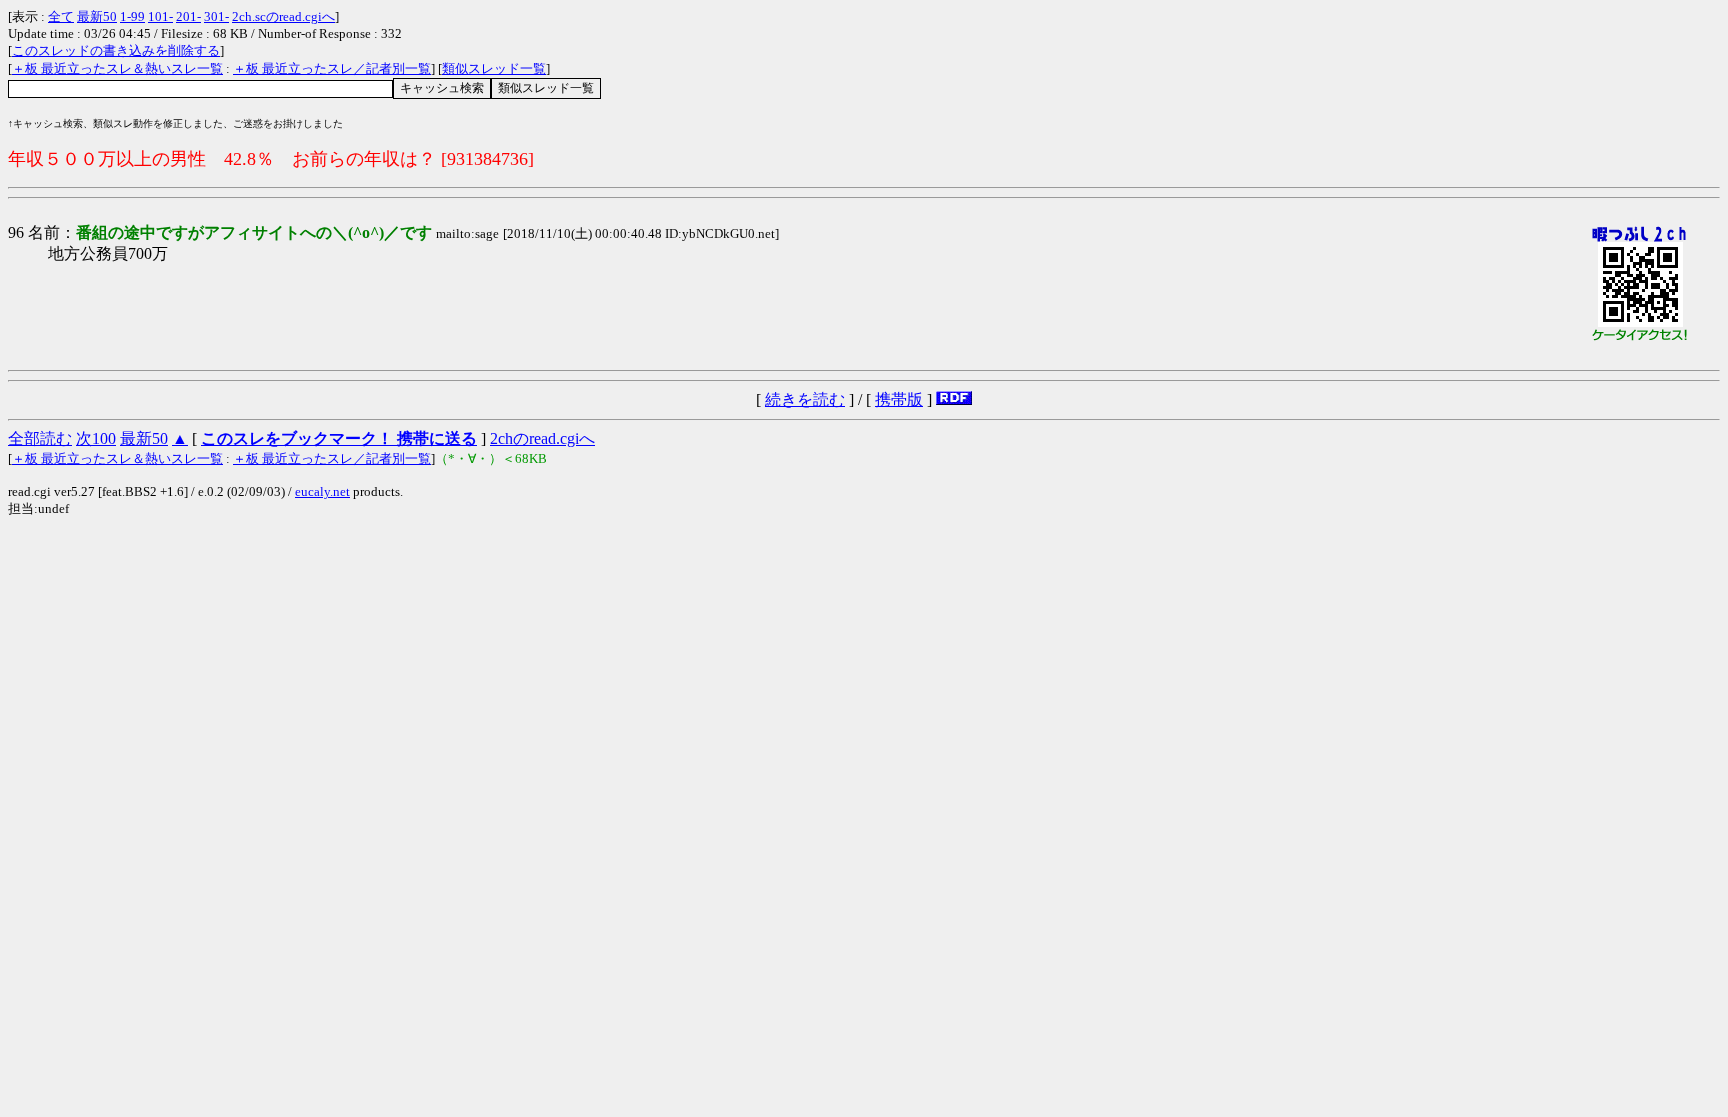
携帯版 (899, 399)
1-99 (132, 16)
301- (216, 16)
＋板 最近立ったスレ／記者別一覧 (332, 68)
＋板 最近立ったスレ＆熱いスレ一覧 (117, 68)
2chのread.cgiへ (542, 438)
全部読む (40, 438)
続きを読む (805, 399)
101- (160, 16)
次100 (96, 438)
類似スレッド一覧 (494, 68)
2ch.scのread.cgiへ (283, 16)
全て (61, 16)
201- (188, 16)
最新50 (97, 16)
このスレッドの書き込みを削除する (116, 50)
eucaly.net (322, 491)
